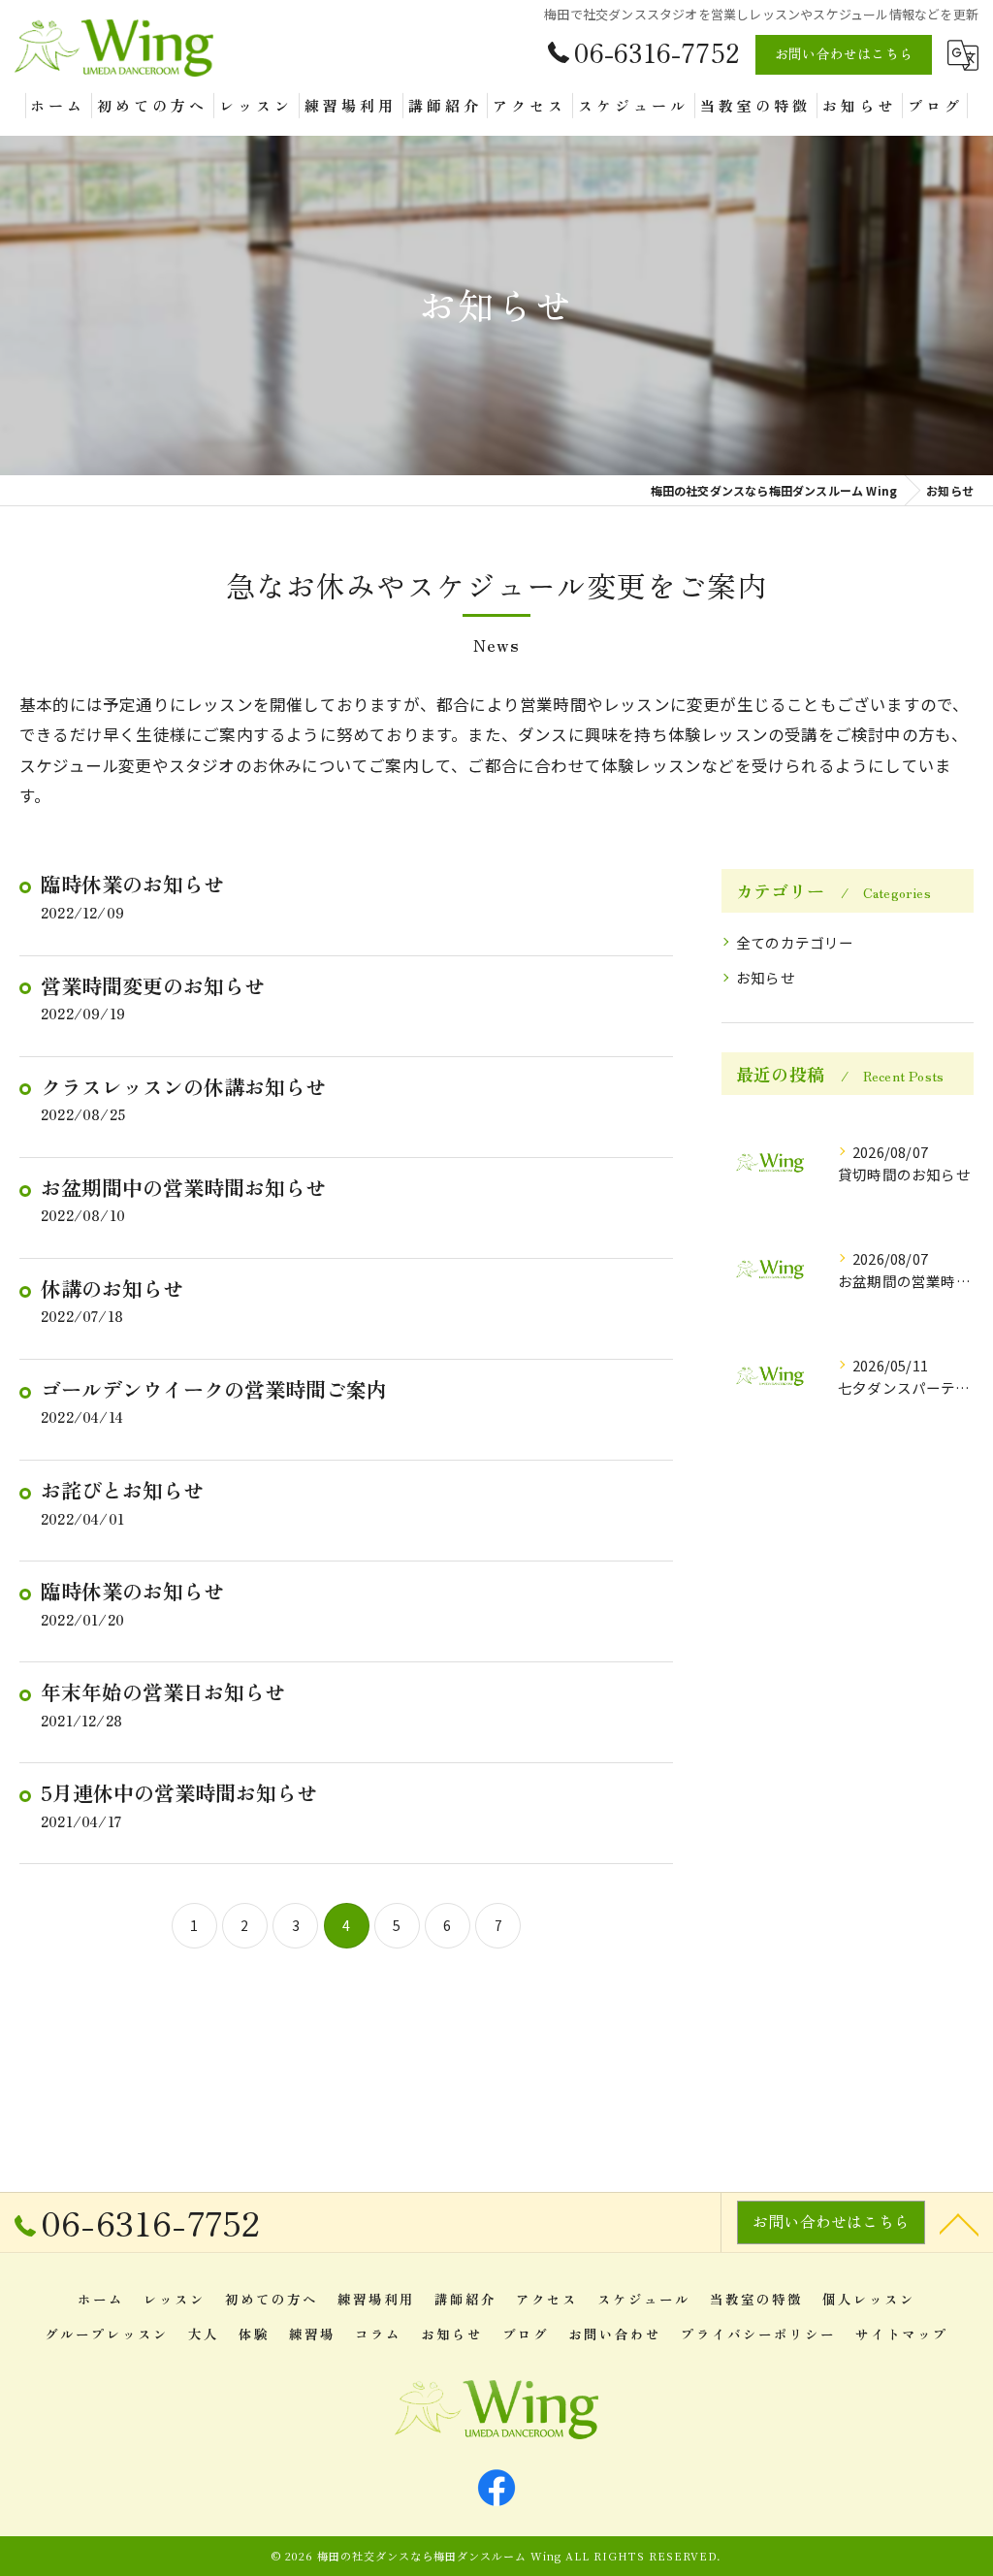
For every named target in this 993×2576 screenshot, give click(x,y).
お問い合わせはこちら (844, 53)
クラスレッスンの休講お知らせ (183, 1086)
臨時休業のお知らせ (132, 884)
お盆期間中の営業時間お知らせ (183, 1187)
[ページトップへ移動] (959, 2223)
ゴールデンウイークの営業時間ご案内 (214, 1389)
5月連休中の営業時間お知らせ (179, 1792)
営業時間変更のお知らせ (153, 985)
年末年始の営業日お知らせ (163, 1691)
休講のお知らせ (112, 1288)
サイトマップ (902, 2334)
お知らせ (766, 977)
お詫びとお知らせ (122, 1490)
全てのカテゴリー (795, 942)
